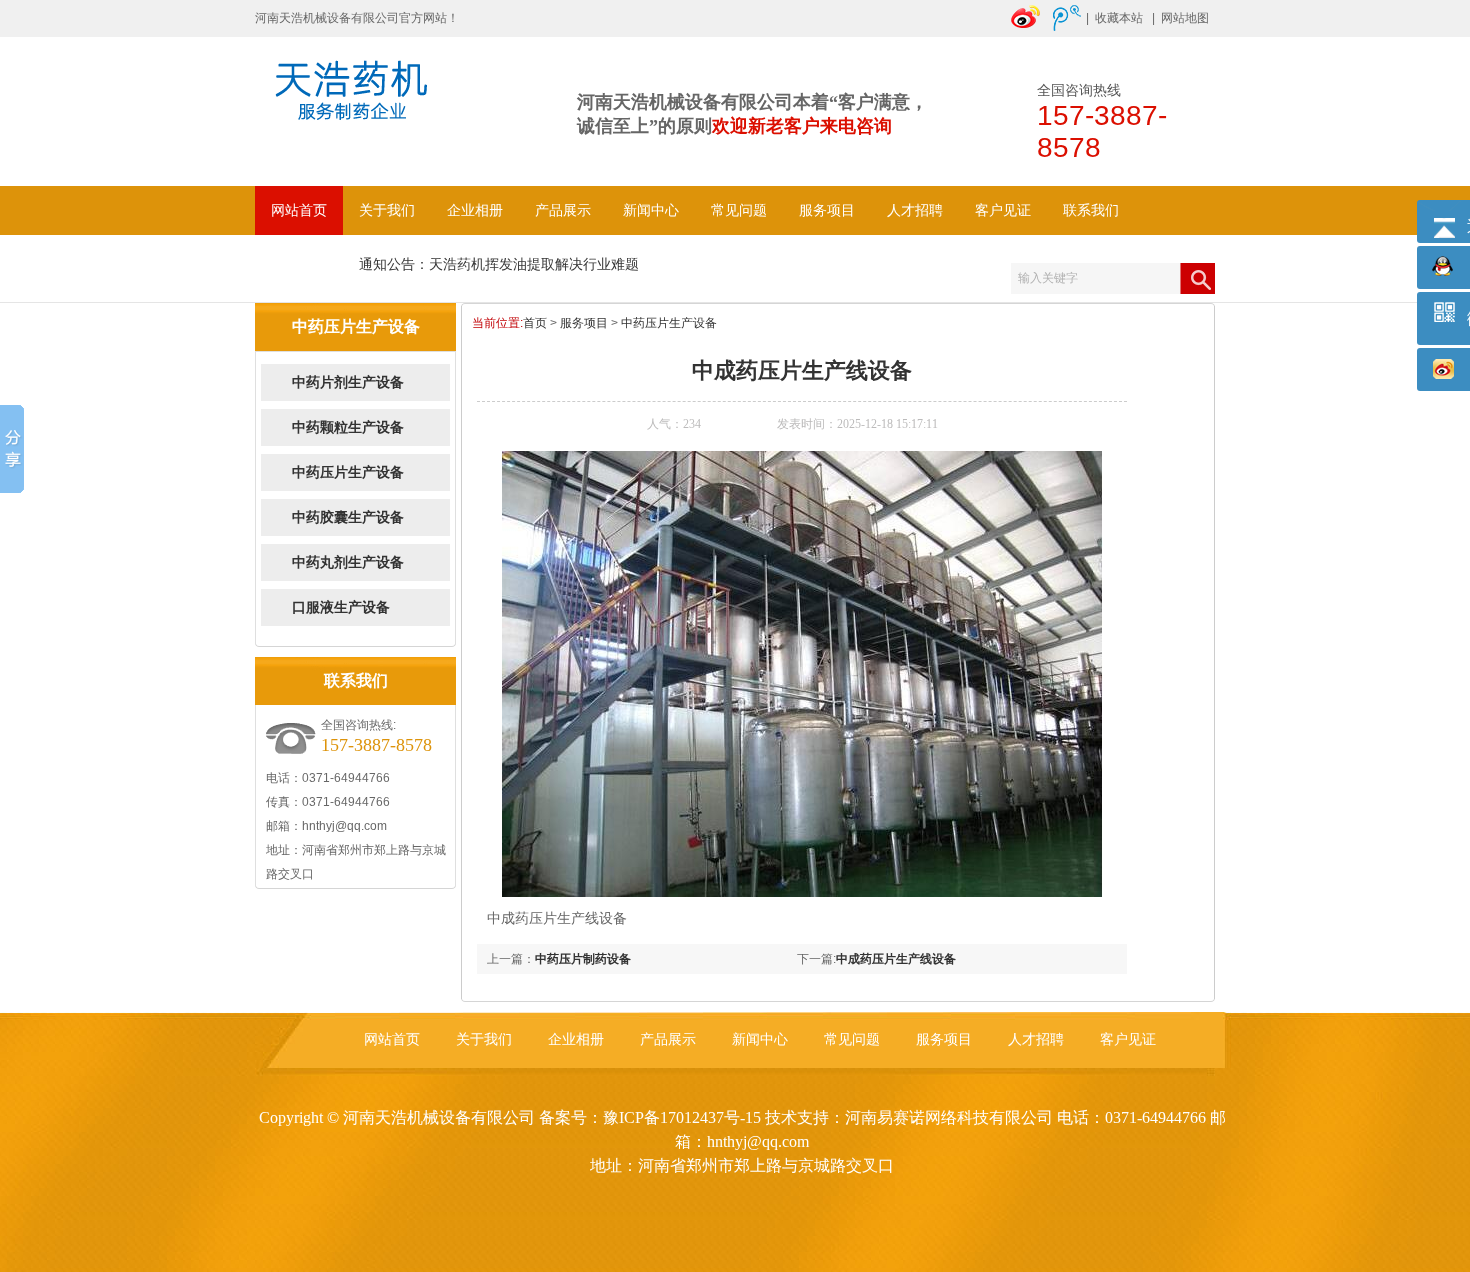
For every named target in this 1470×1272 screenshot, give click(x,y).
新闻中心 (651, 210)
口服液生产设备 (341, 607)
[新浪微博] (1027, 27)
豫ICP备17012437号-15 (682, 1117)
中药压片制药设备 (583, 959)
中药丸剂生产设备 (348, 562)
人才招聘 (915, 210)
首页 (535, 323)
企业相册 (475, 210)
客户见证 (1003, 210)
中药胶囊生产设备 (348, 517)
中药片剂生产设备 (348, 382)
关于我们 (387, 210)
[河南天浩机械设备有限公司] (360, 109)
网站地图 (1185, 18)
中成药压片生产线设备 (896, 959)
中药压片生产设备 (348, 472)
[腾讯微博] (1067, 27)
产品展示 (563, 210)
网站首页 (299, 210)
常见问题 (739, 210)
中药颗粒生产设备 (348, 427)
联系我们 (1091, 210)
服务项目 (827, 210)
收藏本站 (1119, 18)
